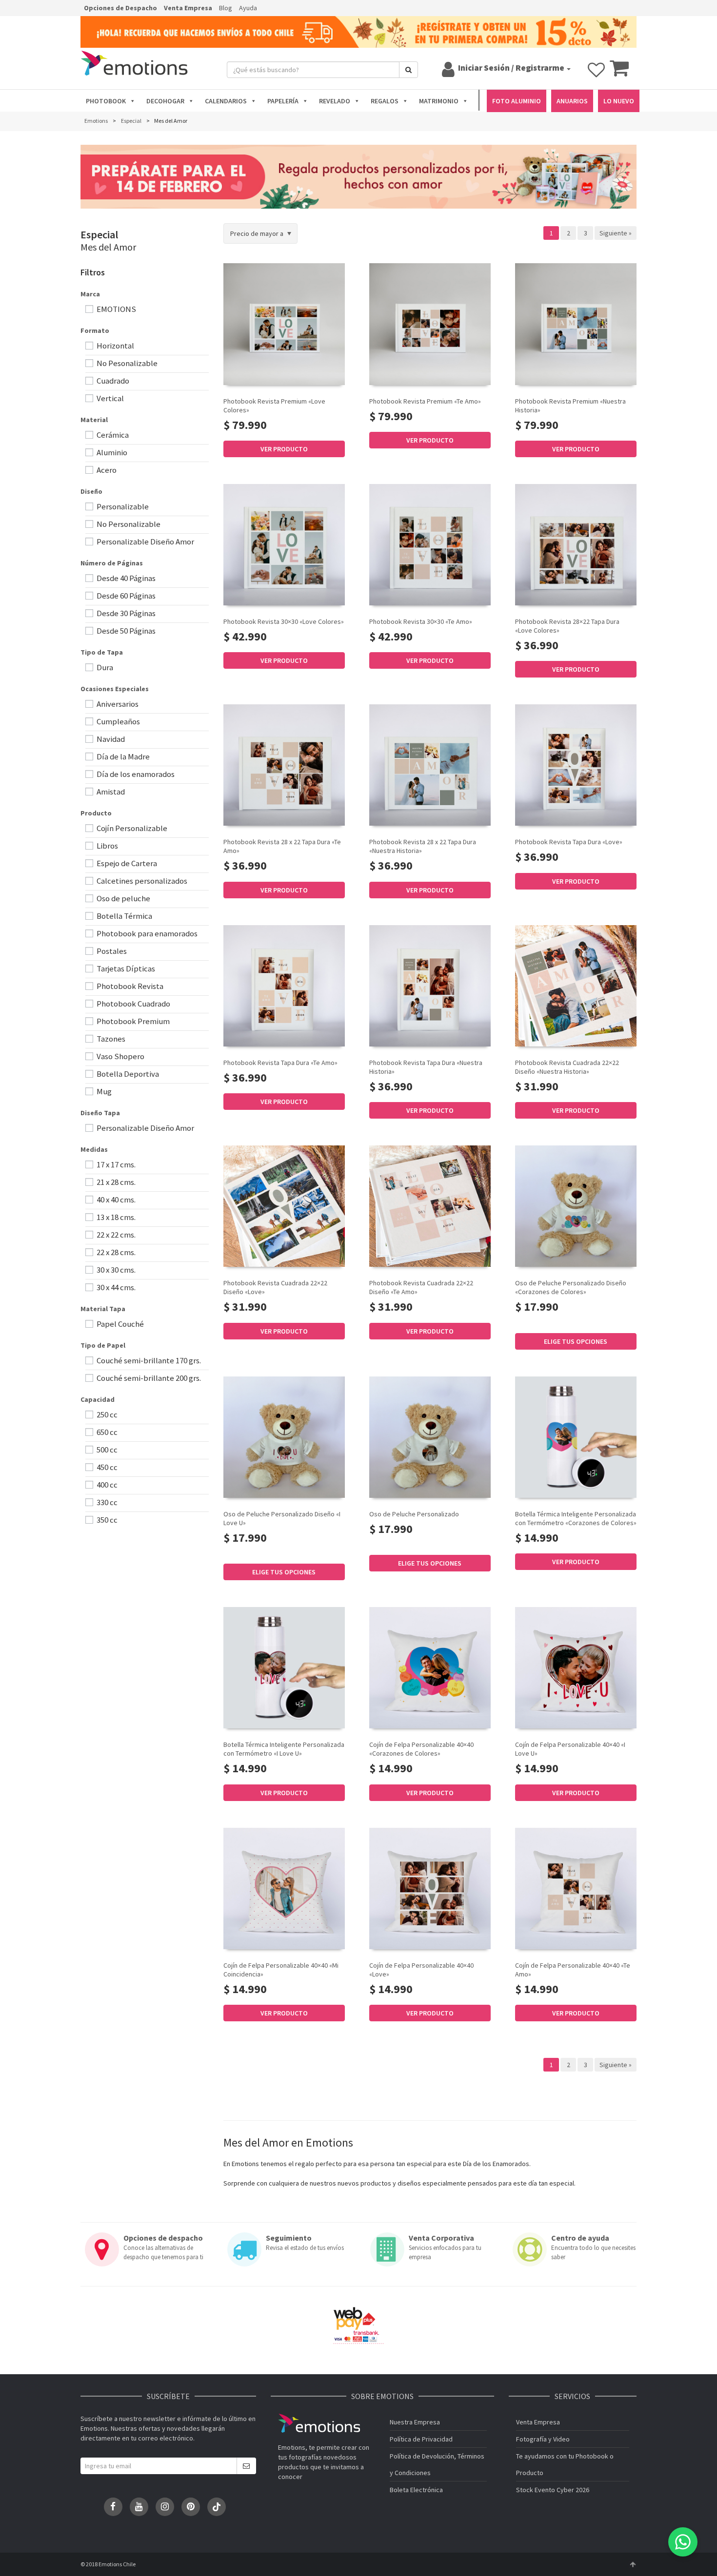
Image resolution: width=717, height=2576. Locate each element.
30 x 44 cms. (115, 1287)
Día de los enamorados (135, 774)
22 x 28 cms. (115, 1252)
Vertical (110, 398)
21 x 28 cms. (115, 1182)
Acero (106, 470)
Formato (95, 330)
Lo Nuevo (619, 101)
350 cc (106, 1520)
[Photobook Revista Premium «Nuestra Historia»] (576, 324)
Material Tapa (103, 1309)
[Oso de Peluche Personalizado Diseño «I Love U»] (284, 1437)
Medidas (94, 1149)
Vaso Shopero (120, 1056)
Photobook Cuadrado (133, 1004)
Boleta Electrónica (416, 2490)
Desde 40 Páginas (125, 578)
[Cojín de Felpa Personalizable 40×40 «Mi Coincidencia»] (284, 1888)
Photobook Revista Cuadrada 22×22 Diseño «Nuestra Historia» (567, 1067)
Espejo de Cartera (126, 863)
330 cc (106, 1502)
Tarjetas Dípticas (125, 968)
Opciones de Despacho (120, 8)
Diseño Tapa (100, 1113)
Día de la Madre (122, 756)
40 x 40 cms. (115, 1200)
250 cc (106, 1414)
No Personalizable (128, 524)
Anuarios (572, 101)
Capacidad (98, 1399)
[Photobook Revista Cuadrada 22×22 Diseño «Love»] (284, 1206)
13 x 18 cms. (115, 1217)
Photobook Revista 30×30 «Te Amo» (421, 621)
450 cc (106, 1467)
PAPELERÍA (283, 101)
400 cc (106, 1485)
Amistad (110, 792)
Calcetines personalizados (141, 881)
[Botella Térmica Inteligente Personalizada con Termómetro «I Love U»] (284, 1668)
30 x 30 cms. (115, 1270)
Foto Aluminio (517, 101)
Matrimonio (439, 101)
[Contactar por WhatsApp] (683, 2542)
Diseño (91, 491)
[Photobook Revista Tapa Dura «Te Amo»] (284, 986)
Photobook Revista (129, 986)
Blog (226, 8)
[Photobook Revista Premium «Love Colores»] (284, 324)
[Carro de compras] (619, 73)
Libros (107, 846)
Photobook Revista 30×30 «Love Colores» (284, 621)
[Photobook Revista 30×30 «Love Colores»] (284, 545)
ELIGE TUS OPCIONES (576, 1341)
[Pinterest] (191, 2507)
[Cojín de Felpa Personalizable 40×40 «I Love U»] (576, 1668)
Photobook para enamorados (146, 933)
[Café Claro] (521, 1321)
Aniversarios (117, 704)
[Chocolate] (531, 1321)
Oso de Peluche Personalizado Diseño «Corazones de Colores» (571, 1287)
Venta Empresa (188, 8)
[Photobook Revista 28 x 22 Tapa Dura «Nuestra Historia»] (430, 765)
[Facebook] (113, 2507)
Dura (104, 667)
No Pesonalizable (126, 363)
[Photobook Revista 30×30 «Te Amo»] (430, 545)
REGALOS (385, 101)
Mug (103, 1091)
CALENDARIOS (226, 101)
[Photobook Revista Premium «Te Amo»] (430, 324)
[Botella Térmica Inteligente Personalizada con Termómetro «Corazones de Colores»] (576, 1437)
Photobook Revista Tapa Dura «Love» (569, 842)
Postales (111, 951)
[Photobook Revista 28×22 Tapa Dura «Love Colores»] (576, 545)
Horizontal (115, 346)
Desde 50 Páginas (125, 631)
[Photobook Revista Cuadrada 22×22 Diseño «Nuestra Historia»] (576, 986)
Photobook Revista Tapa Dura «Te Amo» (280, 1063)
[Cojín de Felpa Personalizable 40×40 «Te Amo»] (576, 1888)
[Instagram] (165, 2507)
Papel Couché (119, 1324)
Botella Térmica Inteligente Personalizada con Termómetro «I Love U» (284, 1749)
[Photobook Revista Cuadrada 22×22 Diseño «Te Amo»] (430, 1206)
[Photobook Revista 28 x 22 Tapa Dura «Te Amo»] (284, 765)
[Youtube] (139, 2507)
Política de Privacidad (421, 2439)
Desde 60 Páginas (125, 596)
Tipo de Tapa (102, 652)
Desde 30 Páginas (125, 613)
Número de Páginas (112, 563)
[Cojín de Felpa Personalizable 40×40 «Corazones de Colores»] (430, 1668)
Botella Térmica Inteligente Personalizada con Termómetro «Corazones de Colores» (576, 1518)
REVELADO (335, 101)
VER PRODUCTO (284, 449)
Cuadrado (112, 381)
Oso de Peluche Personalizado (414, 1514)
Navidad (110, 739)
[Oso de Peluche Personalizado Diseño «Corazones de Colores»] (576, 1206)
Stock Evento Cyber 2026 (553, 2490)
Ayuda (248, 8)
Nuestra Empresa (415, 2422)
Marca (90, 294)
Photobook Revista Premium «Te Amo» (425, 401)
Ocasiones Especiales (115, 689)
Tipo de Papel (103, 1345)
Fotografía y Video (543, 2439)
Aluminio (111, 452)
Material (94, 420)
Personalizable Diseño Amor (145, 542)
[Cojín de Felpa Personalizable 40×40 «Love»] (430, 1888)
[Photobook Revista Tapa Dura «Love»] (576, 765)
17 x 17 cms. (115, 1164)
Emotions (319, 2423)
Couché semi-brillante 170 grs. (148, 1360)
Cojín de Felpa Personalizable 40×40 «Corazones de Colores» (421, 1749)
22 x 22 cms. (115, 1235)
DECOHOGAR (165, 101)
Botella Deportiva (127, 1074)
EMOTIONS (116, 309)
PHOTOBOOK (106, 101)
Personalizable (122, 506)
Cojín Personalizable (131, 828)
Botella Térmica (124, 916)
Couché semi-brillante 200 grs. (148, 1378)
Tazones (110, 1039)
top (633, 2564)
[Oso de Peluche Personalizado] (430, 1437)
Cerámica (112, 435)
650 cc (106, 1432)
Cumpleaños (118, 721)
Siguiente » (616, 233)
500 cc (106, 1450)
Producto (96, 813)
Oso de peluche (123, 898)
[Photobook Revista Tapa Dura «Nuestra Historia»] (430, 986)
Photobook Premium (132, 1021)
